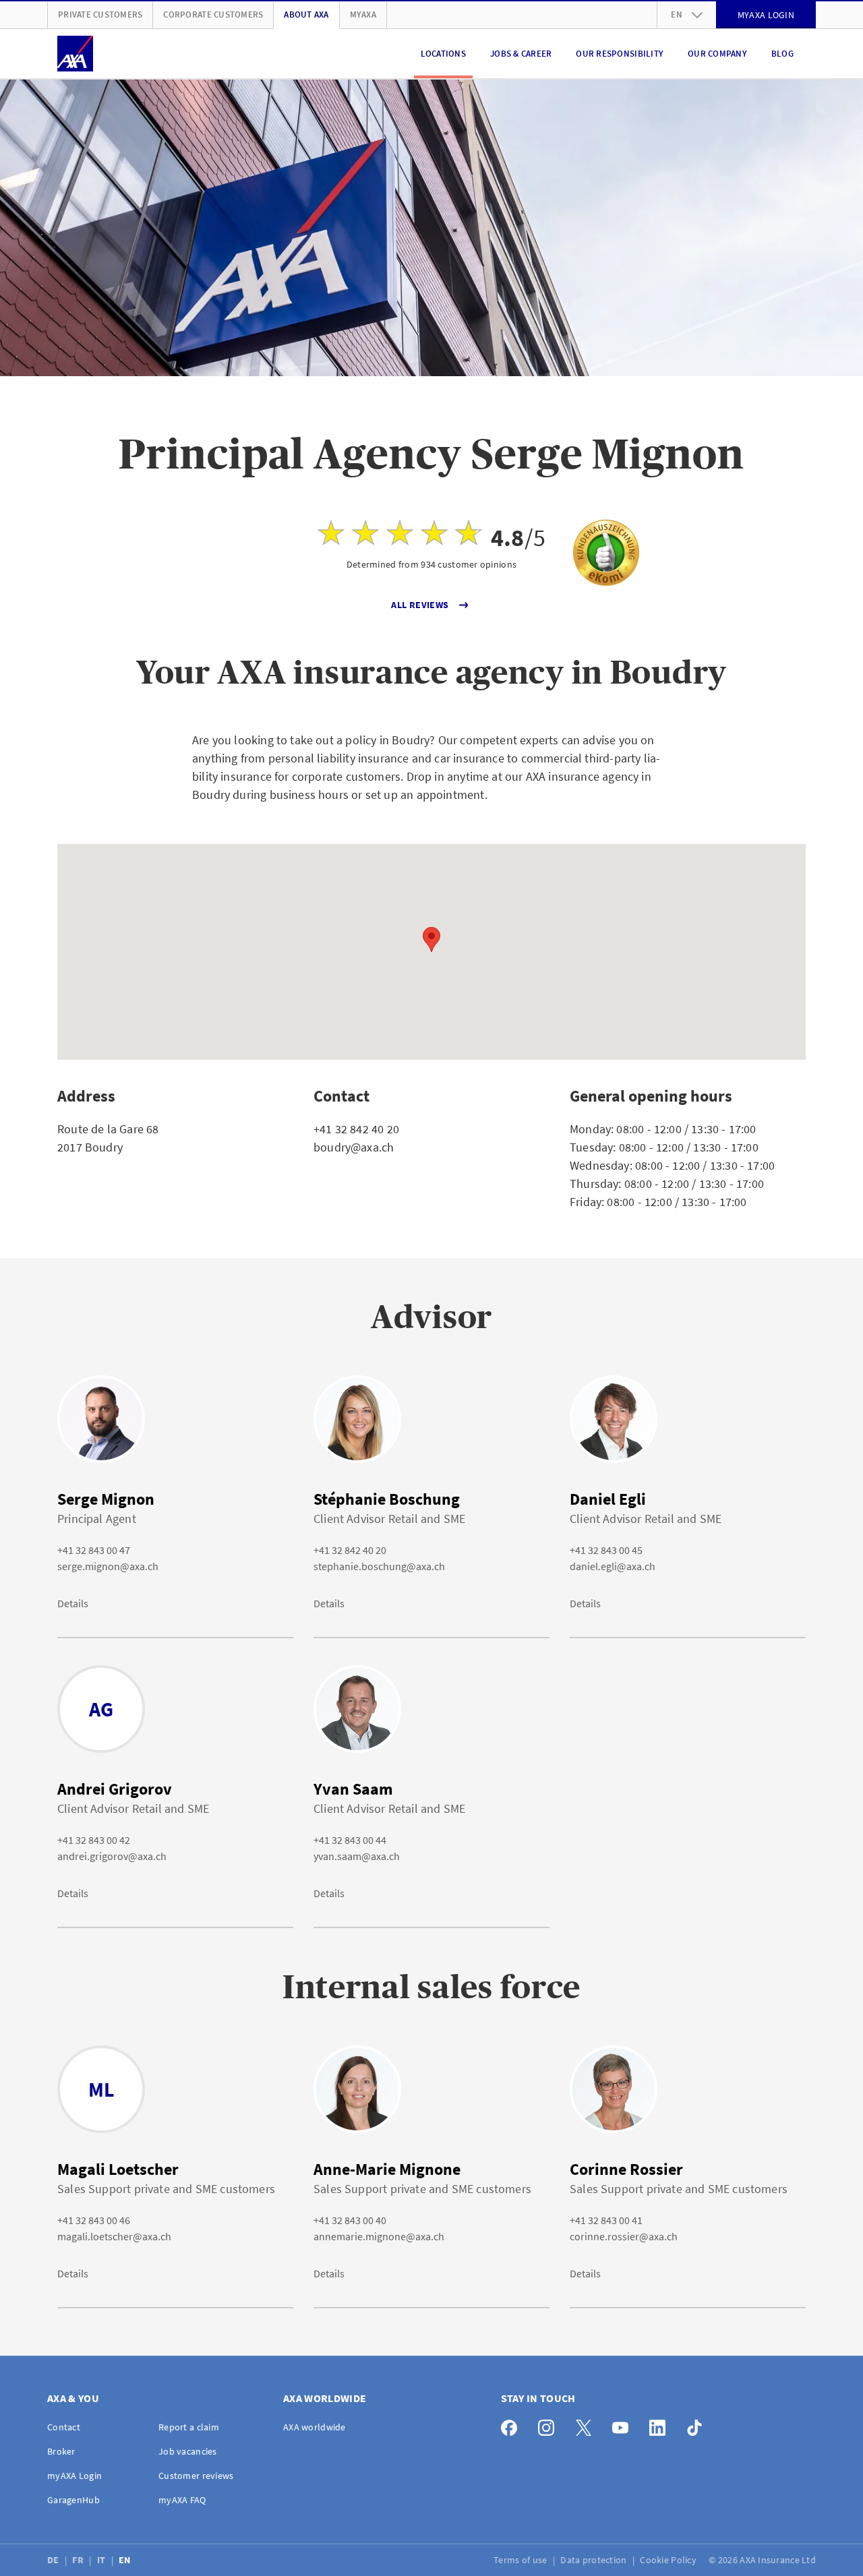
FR (79, 2560)
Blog (782, 54)
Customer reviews (196, 2476)
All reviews (420, 605)
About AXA (306, 14)
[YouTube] (624, 2425)
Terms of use (522, 2560)
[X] (587, 2425)
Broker (61, 2451)
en (677, 14)
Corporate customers (213, 14)
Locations (443, 54)
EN (126, 2560)
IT (102, 2560)
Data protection (594, 2560)
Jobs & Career (521, 54)
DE (54, 2560)
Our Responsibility (620, 54)
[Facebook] (513, 2425)
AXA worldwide (315, 2427)
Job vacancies (188, 2451)
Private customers (100, 14)
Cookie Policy (669, 2560)
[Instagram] (550, 2425)
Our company (717, 54)
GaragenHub (73, 2500)
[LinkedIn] (661, 2425)
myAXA (363, 14)
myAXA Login (75, 2476)
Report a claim (189, 2427)
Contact (64, 2427)
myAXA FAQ (182, 2500)
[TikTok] (698, 2425)
